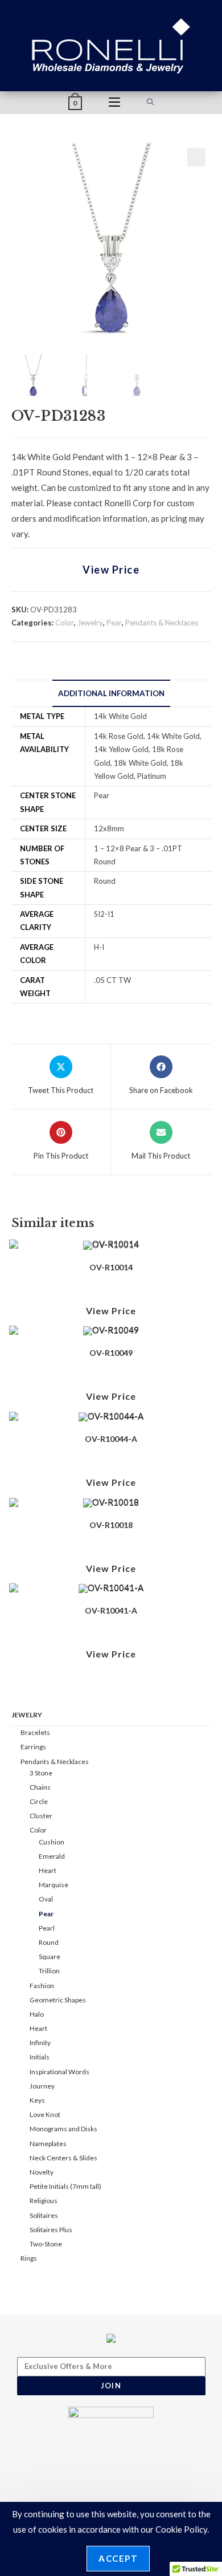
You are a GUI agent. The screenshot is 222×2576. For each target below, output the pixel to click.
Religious (44, 2201)
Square (50, 1957)
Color (65, 623)
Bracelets (35, 1732)
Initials (40, 2057)
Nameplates (48, 2144)
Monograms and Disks (63, 2129)
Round (49, 1942)
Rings (29, 2258)
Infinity (40, 2043)
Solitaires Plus (51, 2230)
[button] (196, 157)
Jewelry (90, 623)
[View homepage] (111, 44)
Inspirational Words (59, 2072)
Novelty (42, 2172)
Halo (37, 2014)
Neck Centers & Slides (63, 2158)
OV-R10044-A (111, 1439)
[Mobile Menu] (114, 103)
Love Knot (45, 2114)
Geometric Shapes (58, 2000)
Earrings (33, 1747)
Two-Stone (46, 2244)
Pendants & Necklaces (162, 623)
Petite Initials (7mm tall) (65, 2186)
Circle (39, 1801)
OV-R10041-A (111, 1610)
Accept (118, 2558)
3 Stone (41, 1773)
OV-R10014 (111, 1267)
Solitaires (44, 2215)
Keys (37, 2100)
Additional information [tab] (111, 693)
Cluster (41, 1816)
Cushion (52, 1842)
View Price (111, 570)
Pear (114, 623)
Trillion (49, 1971)
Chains (40, 1787)
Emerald (52, 1856)
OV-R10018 (111, 1525)
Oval (46, 1899)
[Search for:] (151, 103)
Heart (48, 1870)
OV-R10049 (111, 1353)
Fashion (42, 1986)
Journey (42, 2086)
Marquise (54, 1885)
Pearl (47, 1928)
